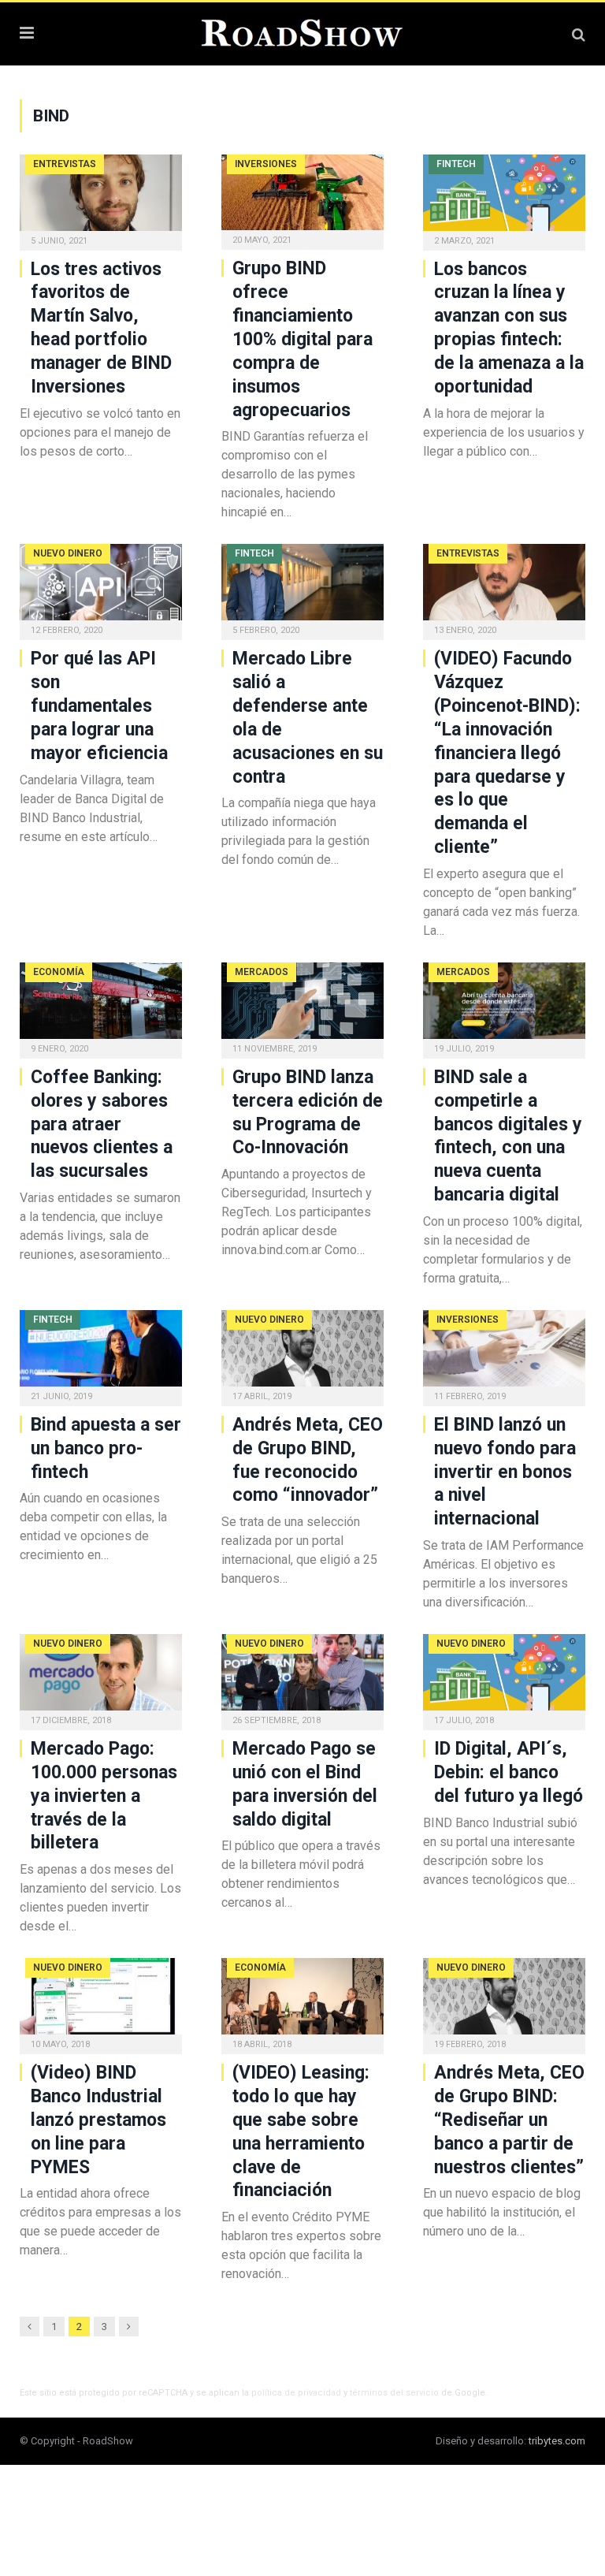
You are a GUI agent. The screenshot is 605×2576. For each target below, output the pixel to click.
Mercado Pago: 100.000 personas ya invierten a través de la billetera (104, 1796)
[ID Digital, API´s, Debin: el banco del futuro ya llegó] (504, 1677)
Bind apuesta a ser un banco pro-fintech (106, 1448)
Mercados (262, 972)
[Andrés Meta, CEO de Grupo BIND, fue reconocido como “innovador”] (302, 1353)
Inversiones (266, 164)
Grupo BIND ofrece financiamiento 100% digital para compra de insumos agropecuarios (302, 339)
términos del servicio (394, 2393)
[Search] (579, 34)
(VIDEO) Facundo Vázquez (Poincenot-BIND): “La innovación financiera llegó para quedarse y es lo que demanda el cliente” (507, 753)
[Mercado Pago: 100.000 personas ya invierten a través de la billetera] (101, 1677)
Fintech (456, 164)
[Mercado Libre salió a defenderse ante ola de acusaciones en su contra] (302, 587)
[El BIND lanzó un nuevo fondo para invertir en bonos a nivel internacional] (504, 1353)
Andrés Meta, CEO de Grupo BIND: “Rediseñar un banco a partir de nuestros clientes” (509, 2120)
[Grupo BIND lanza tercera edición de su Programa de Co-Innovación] (302, 1005)
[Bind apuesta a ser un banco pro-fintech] (101, 1353)
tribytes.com (557, 2441)
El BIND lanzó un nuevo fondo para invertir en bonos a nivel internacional (505, 1472)
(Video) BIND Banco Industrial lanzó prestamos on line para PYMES (98, 2120)
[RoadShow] (302, 32)
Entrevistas (65, 164)
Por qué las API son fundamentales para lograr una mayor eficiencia (99, 706)
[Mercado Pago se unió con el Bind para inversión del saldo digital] (302, 1677)
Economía (59, 972)
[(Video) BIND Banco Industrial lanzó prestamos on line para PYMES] (101, 2001)
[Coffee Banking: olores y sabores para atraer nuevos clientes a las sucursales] (101, 1005)
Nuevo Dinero (68, 553)
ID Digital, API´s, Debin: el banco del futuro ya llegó (508, 1772)
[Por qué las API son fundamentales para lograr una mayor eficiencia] (101, 587)
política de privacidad (296, 2393)
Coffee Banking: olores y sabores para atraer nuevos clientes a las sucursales (102, 1124)
